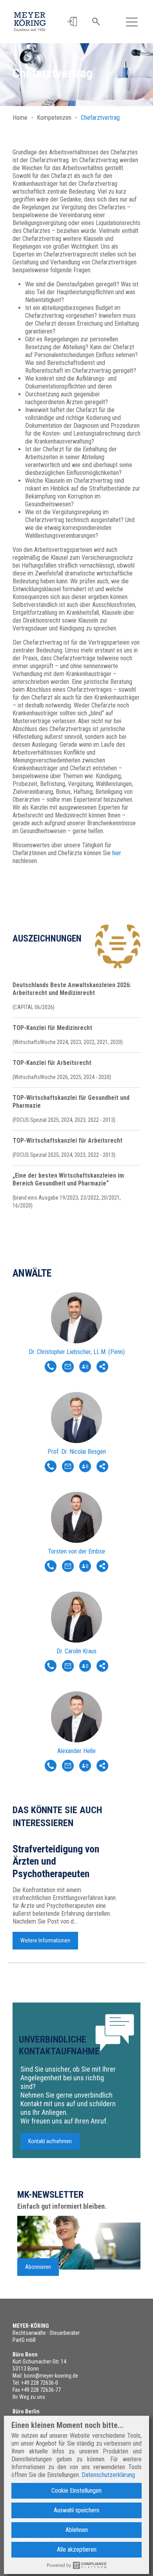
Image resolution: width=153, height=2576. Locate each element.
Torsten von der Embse (76, 1551)
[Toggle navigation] (132, 22)
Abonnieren (38, 2267)
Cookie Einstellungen (76, 2491)
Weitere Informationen (45, 1940)
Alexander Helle (76, 1751)
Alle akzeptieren (77, 2549)
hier (117, 853)
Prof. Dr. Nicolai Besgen (77, 1452)
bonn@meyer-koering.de (51, 2376)
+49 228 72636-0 (40, 2383)
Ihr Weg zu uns (29, 2397)
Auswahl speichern (76, 2510)
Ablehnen (77, 2530)
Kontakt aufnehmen (50, 2141)
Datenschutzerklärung (108, 2475)
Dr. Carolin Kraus (76, 1651)
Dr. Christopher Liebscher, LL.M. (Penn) (77, 1352)
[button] (72, 22)
